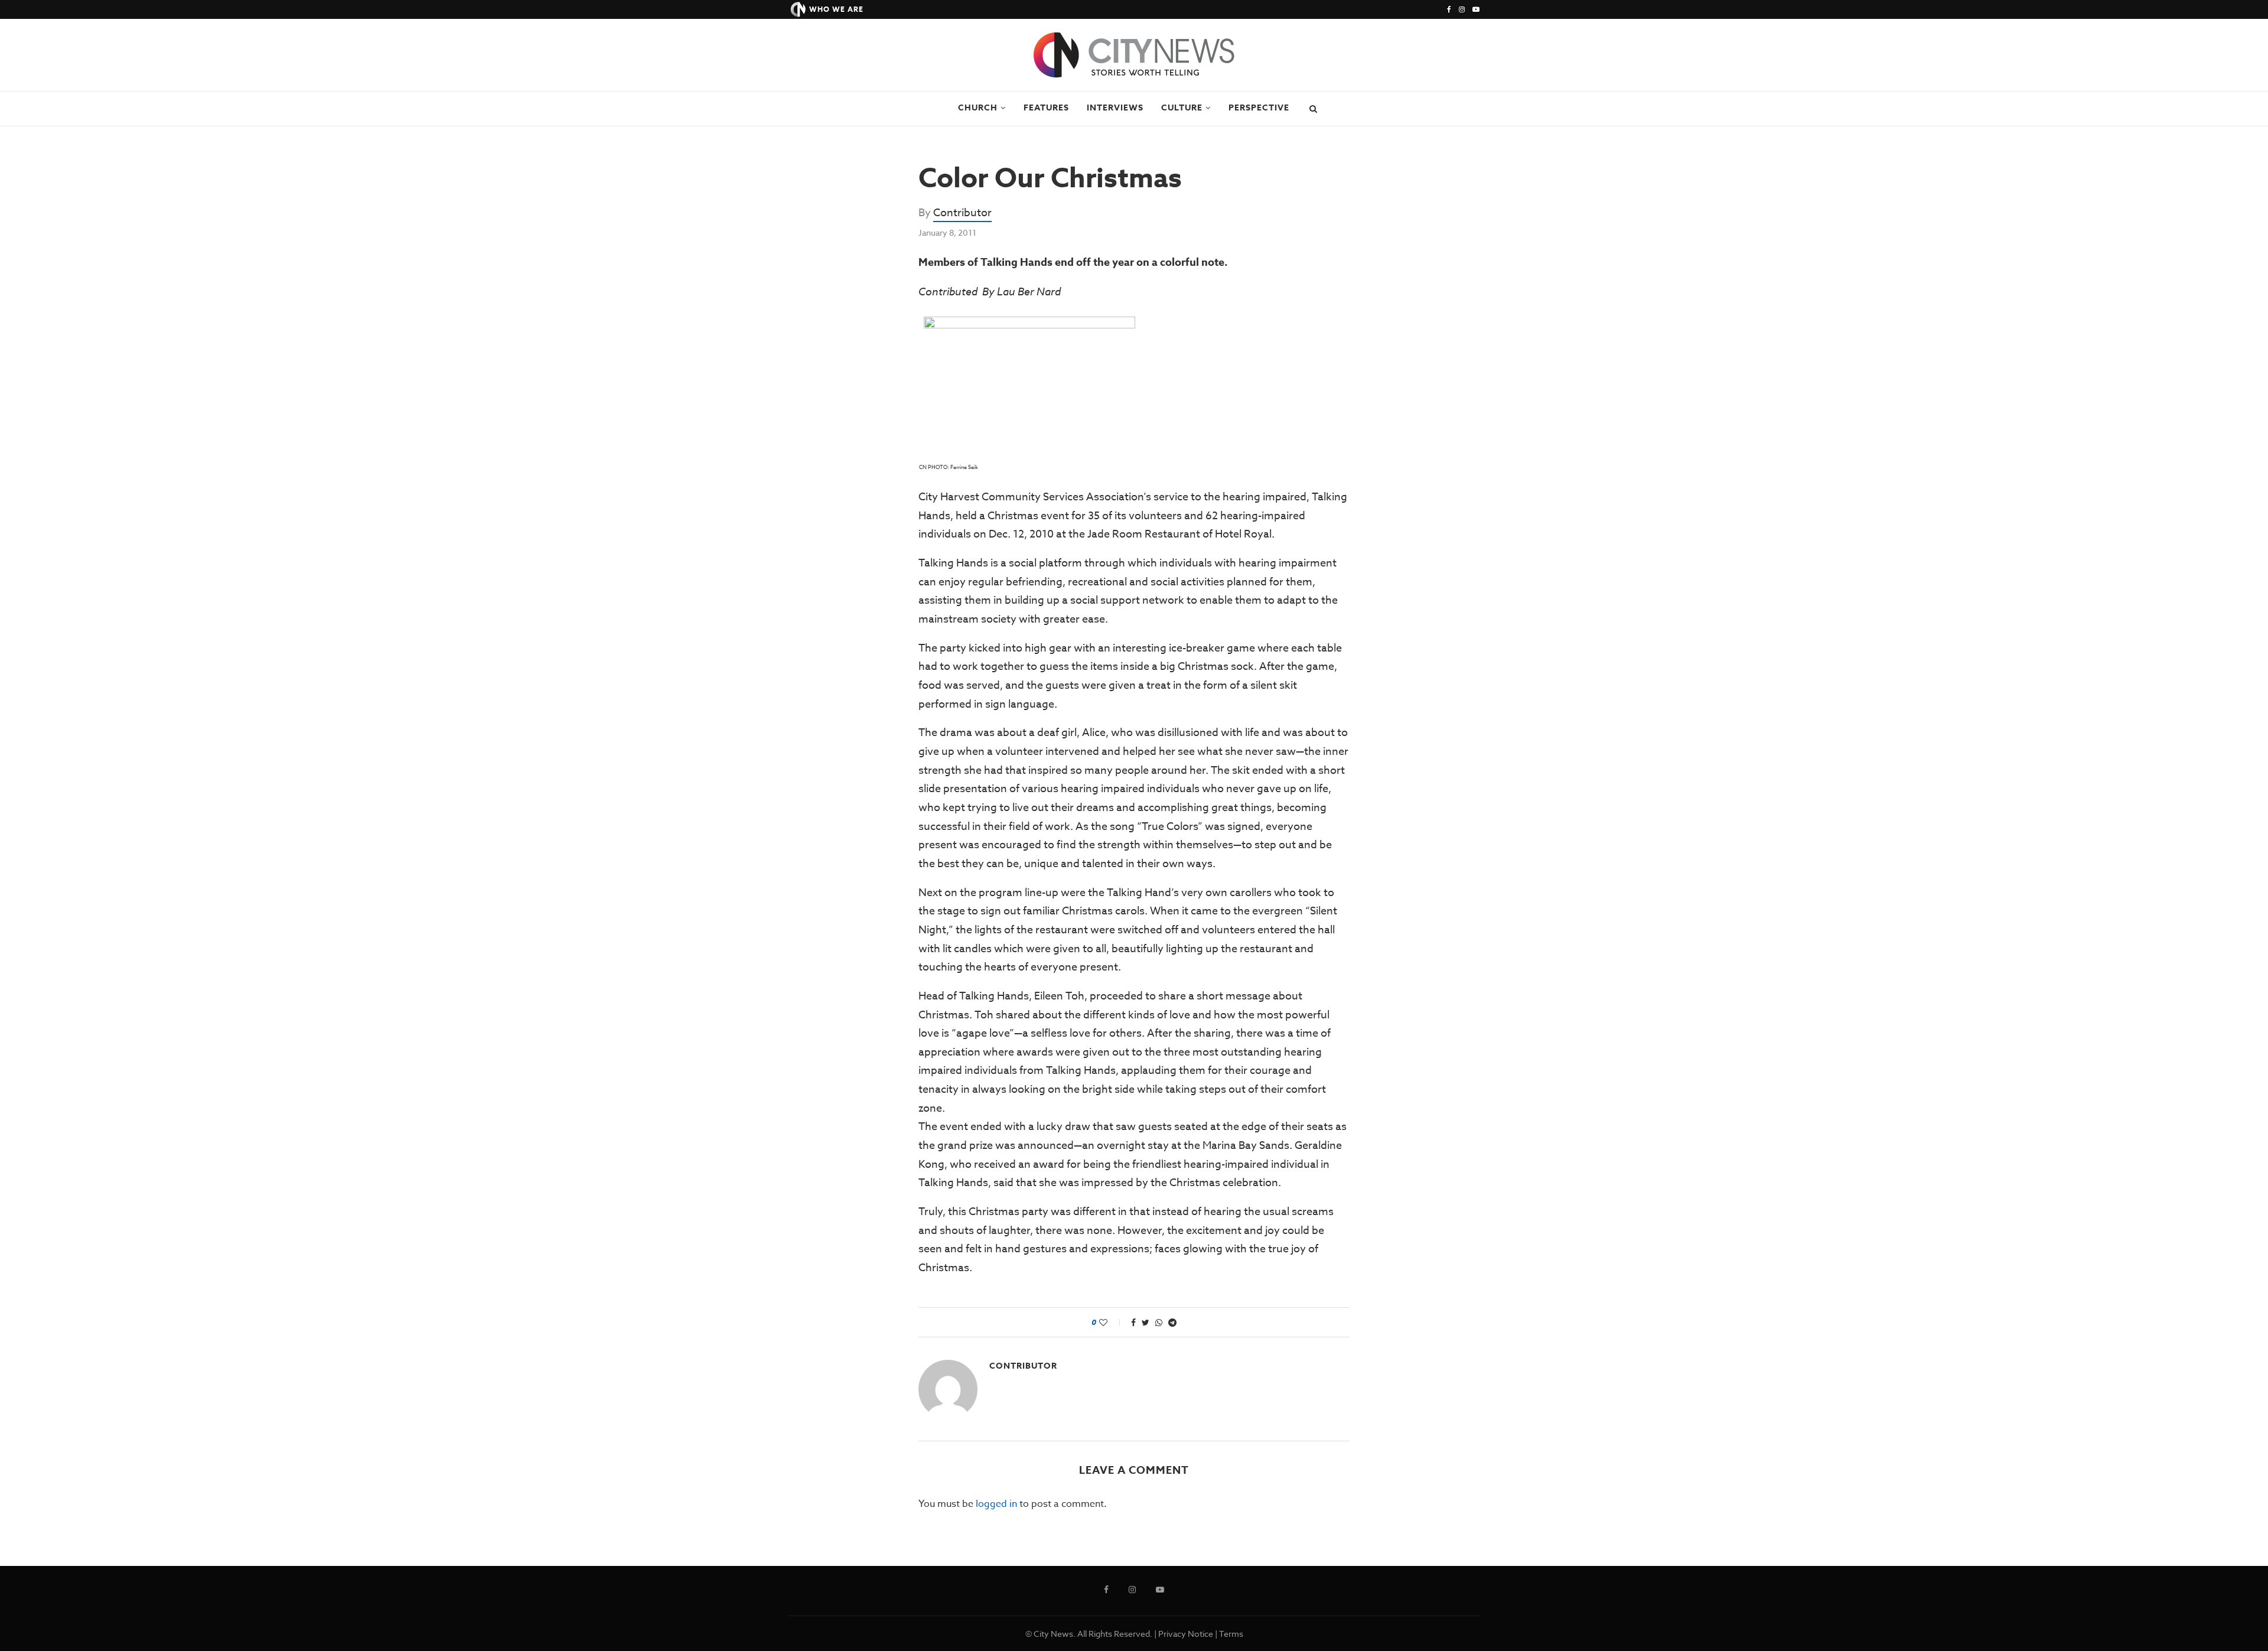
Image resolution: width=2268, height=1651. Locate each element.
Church (978, 108)
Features (1046, 108)
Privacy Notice (1186, 1634)
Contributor (962, 213)
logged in (996, 1504)
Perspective (1259, 108)
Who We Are (836, 9)
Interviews (1115, 108)
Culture (1182, 108)
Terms (1231, 1634)
